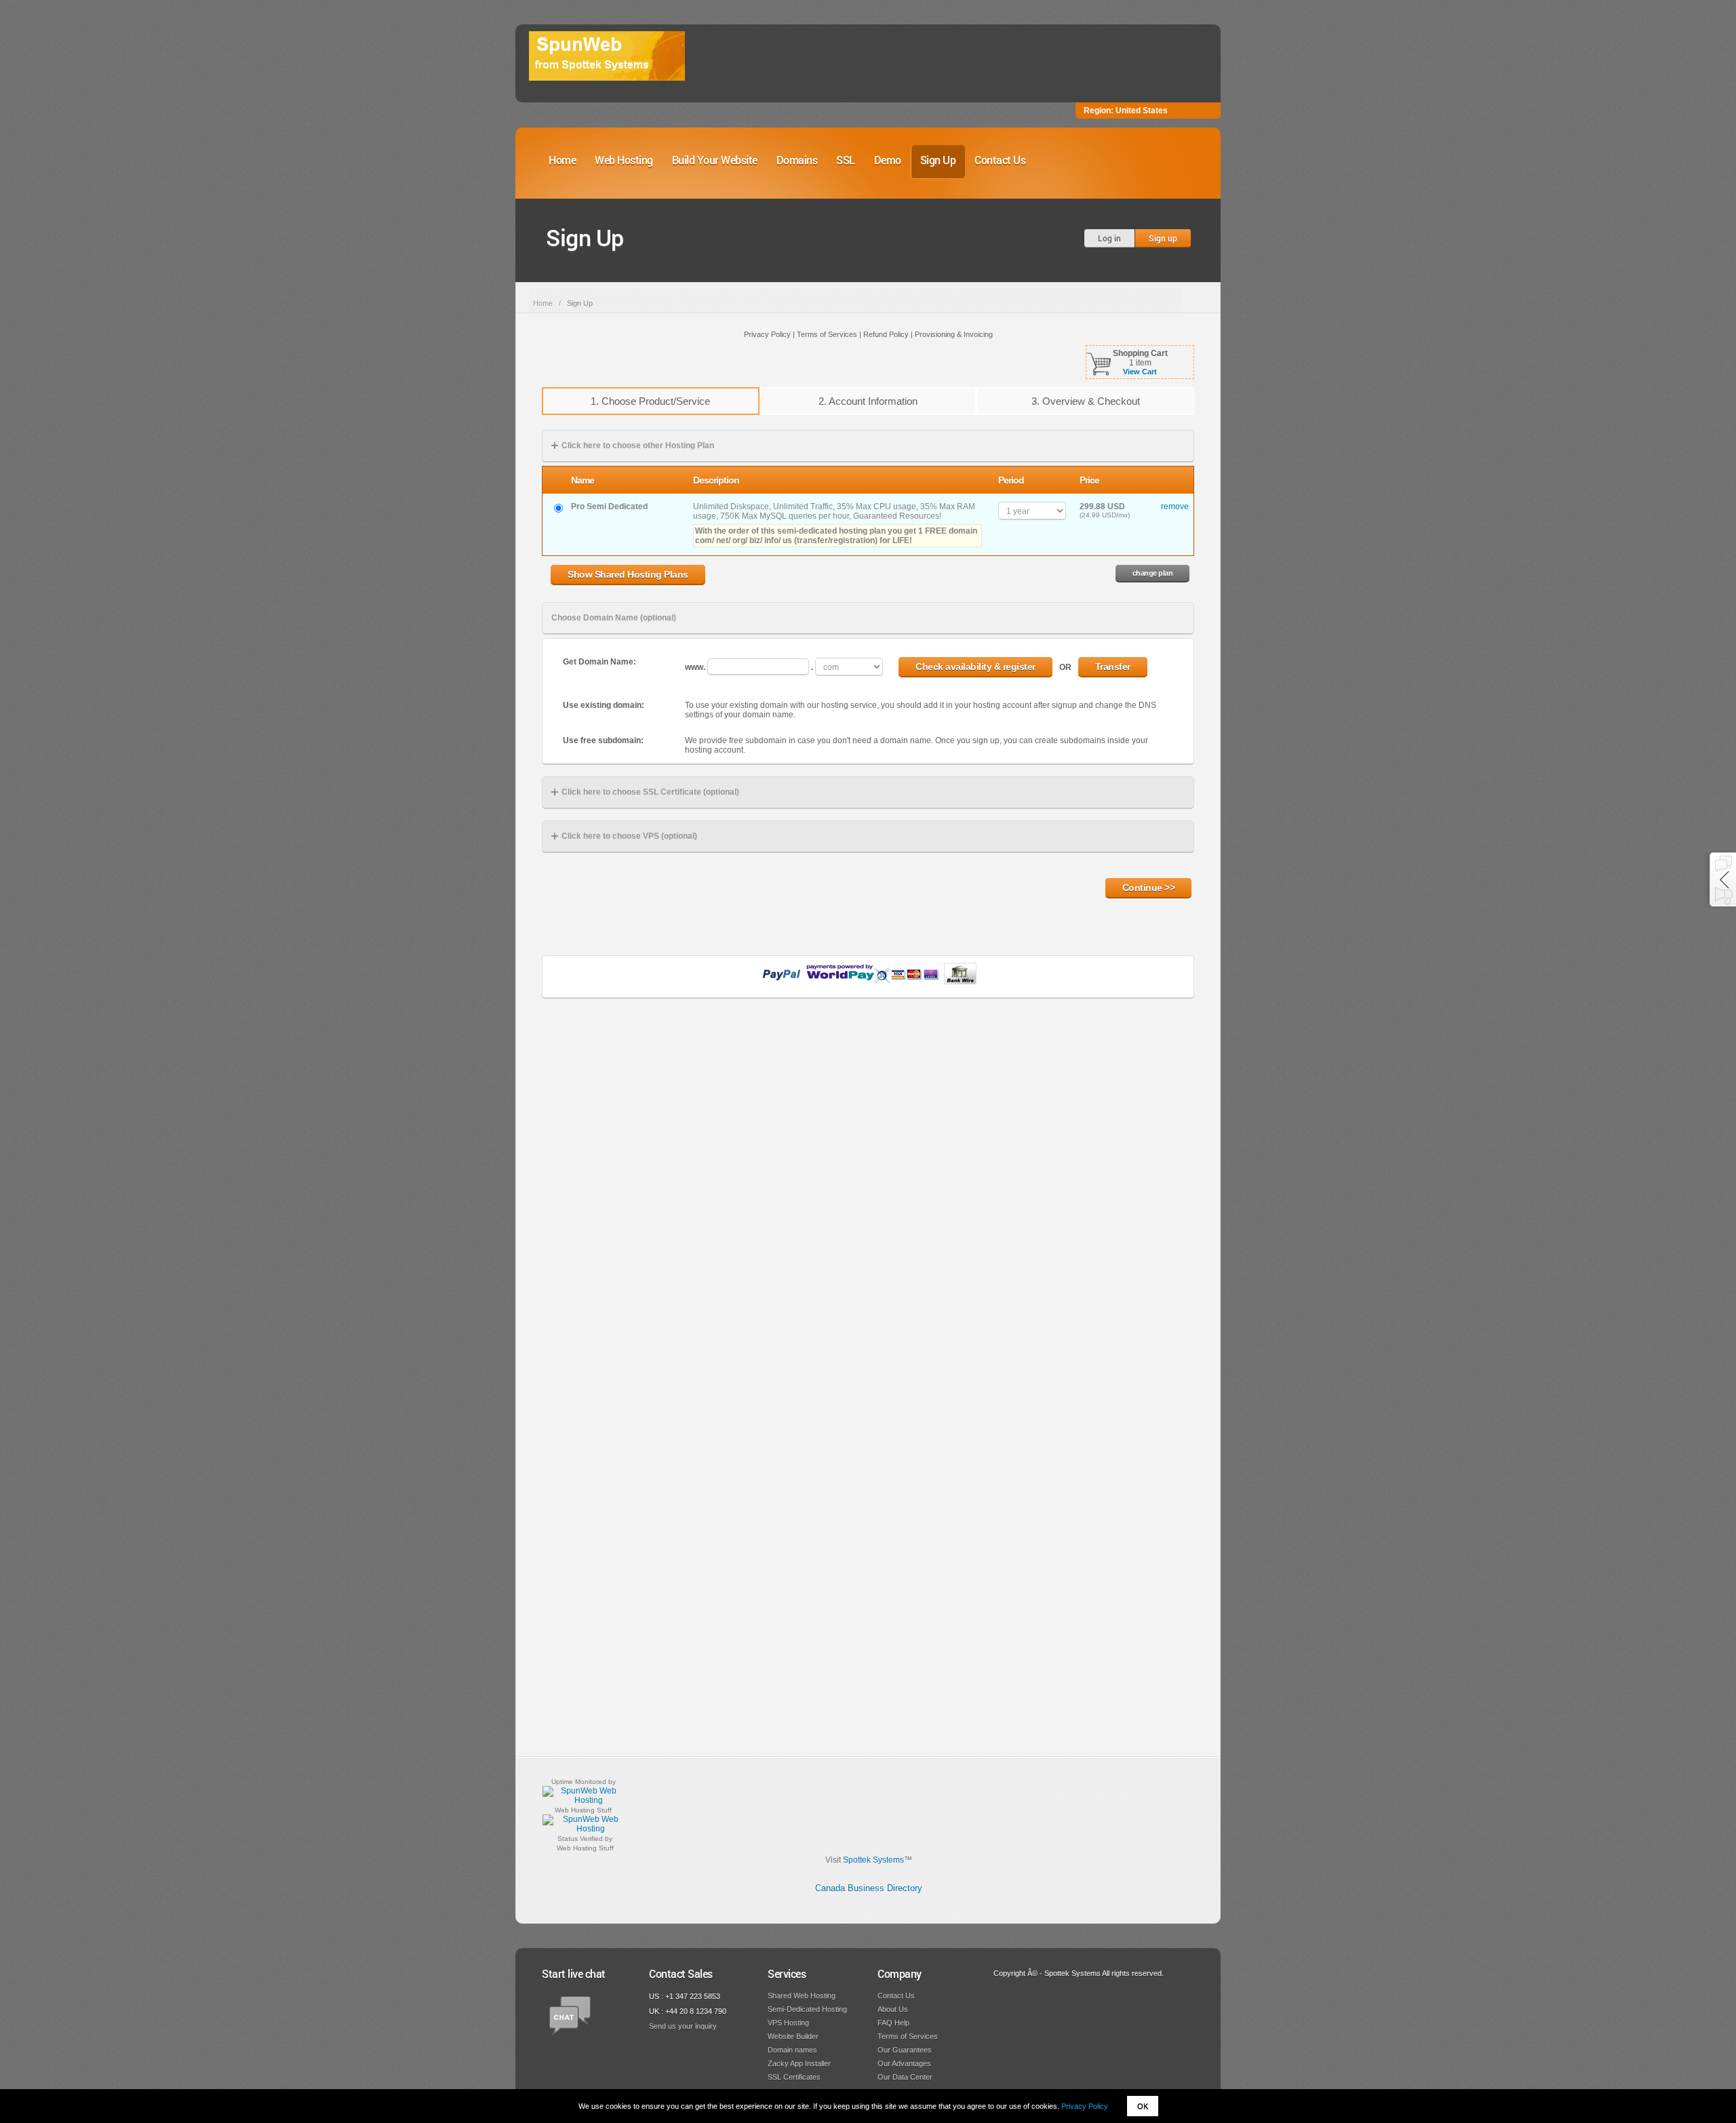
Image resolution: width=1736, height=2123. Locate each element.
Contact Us (1000, 160)
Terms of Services (908, 2036)
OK (1143, 2106)
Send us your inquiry (683, 2026)
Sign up (1163, 238)
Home (562, 160)
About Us (893, 2009)
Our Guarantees (905, 2050)
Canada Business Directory (869, 1888)
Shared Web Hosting (802, 1996)
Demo (888, 160)
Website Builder (793, 2036)
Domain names (792, 2050)
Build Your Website (715, 160)
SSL (846, 160)
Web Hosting (624, 160)
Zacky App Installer (799, 2063)
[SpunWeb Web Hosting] (583, 1800)
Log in (1109, 238)
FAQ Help (893, 2023)
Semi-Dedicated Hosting (807, 2009)
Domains (797, 160)
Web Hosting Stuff (583, 1810)
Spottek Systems (873, 1860)
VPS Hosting (788, 2023)
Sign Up (938, 160)
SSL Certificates (794, 2077)
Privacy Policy (1085, 2106)
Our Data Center (905, 2077)
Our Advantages (904, 2063)
